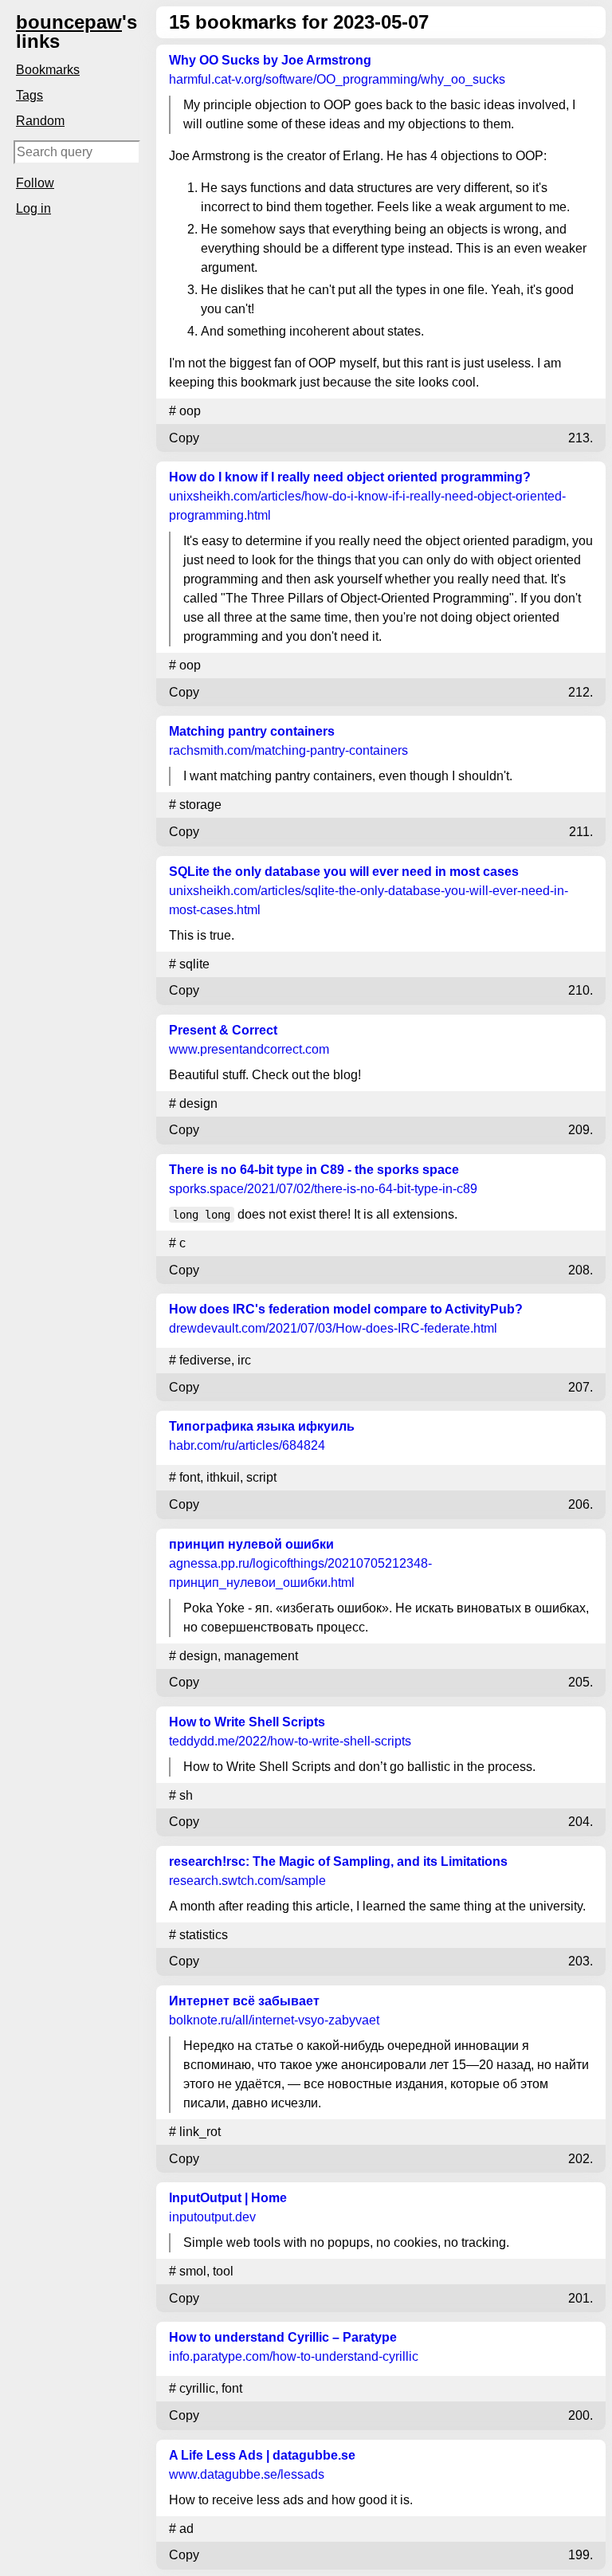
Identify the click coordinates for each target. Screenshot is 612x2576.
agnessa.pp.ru (300, 1573)
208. (581, 1270)
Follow (35, 183)
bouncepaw (69, 22)
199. (581, 2555)
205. (581, 1682)
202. (581, 2159)
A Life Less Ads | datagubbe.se (262, 2455)
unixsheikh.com (367, 506)
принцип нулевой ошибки (251, 1544)
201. (581, 2298)
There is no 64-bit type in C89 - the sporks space (314, 1170)
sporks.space (323, 1189)
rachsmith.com (288, 750)
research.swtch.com (247, 1881)
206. (581, 1504)
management (261, 1656)
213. (581, 438)
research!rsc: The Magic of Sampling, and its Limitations (338, 1861)
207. (581, 1387)
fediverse (205, 1360)
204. (581, 1822)
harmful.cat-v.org (337, 79)
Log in (33, 208)
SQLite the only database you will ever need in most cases (344, 872)
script (261, 1477)
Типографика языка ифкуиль (262, 1426)
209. (581, 1130)
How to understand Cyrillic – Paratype (283, 2337)
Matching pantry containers (252, 731)
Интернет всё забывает (244, 2001)
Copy (184, 438)
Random (40, 121)
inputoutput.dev (212, 2217)
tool (223, 2271)
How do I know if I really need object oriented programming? (350, 477)
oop (190, 411)
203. (581, 1961)
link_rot (200, 2132)
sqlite (194, 964)
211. (581, 832)
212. (581, 692)
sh (186, 1795)
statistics (204, 1935)
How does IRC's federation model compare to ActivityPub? (346, 1309)
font (190, 1477)
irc (244, 1360)
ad (186, 2529)
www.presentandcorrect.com (249, 1049)
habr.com (247, 1445)
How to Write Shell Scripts (247, 1722)
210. (581, 990)
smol (193, 2271)
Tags (29, 95)
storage (200, 805)
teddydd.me (290, 1741)
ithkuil (223, 1477)
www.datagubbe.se (247, 2474)
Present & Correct (223, 1030)
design (198, 1103)
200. (581, 2415)
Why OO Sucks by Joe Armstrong (270, 60)
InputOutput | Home (228, 2198)
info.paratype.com (294, 2356)
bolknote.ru (274, 2020)
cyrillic (197, 2388)
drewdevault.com (333, 1328)
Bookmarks (48, 70)
